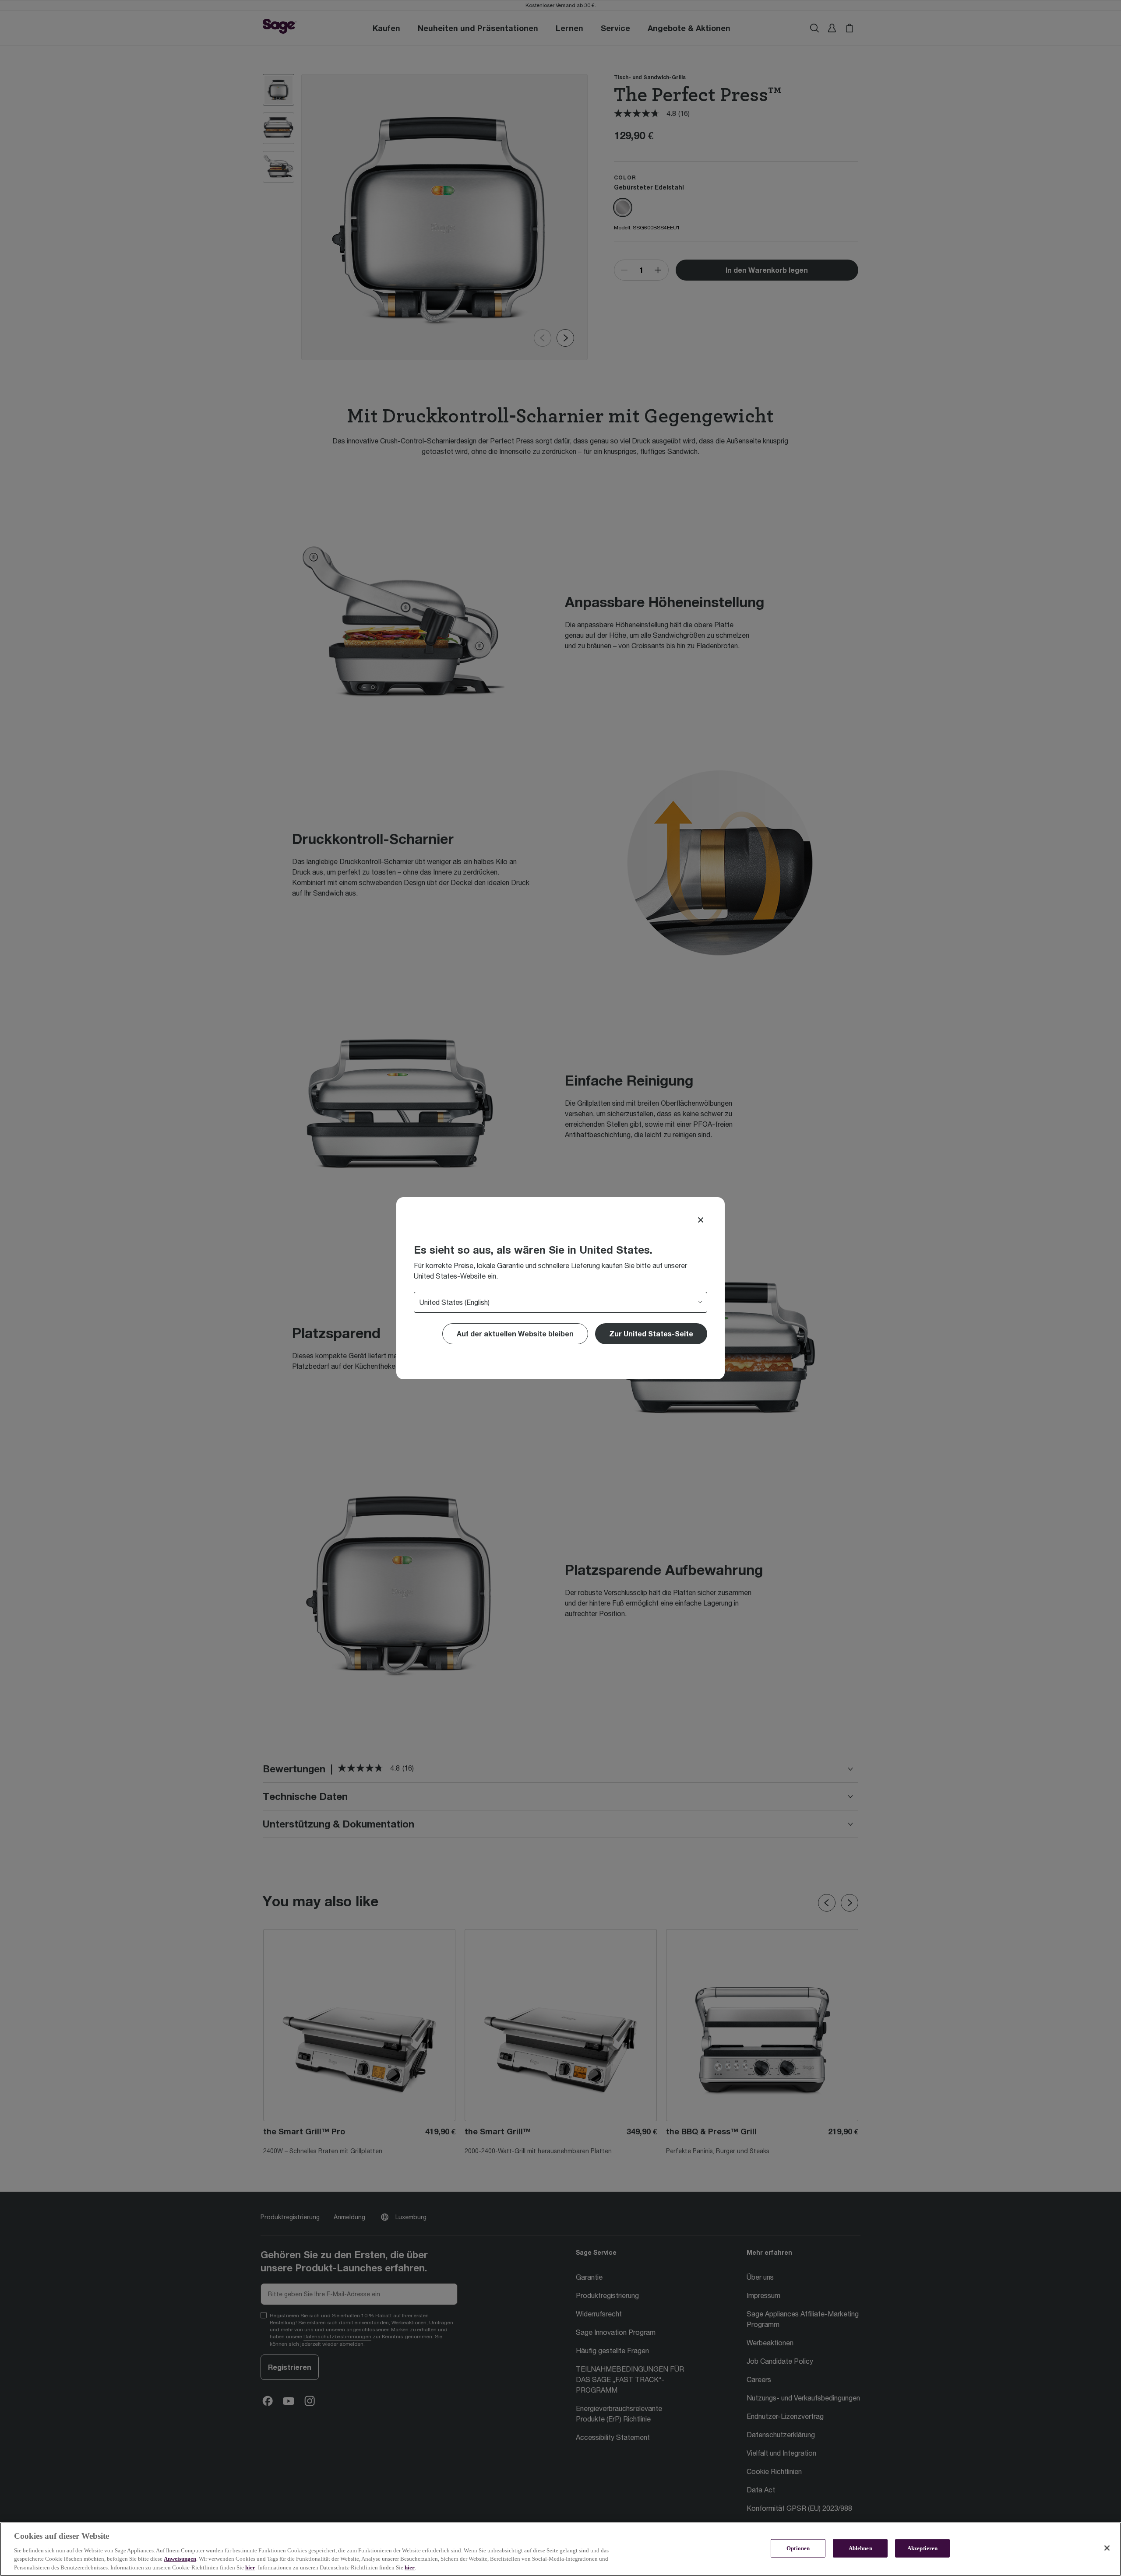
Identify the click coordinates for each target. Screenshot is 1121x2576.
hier (250, 2567)
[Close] (701, 1220)
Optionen (798, 2548)
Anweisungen (180, 2559)
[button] (651, 1334)
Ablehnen (860, 2548)
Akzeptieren (922, 2548)
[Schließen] (1107, 2548)
